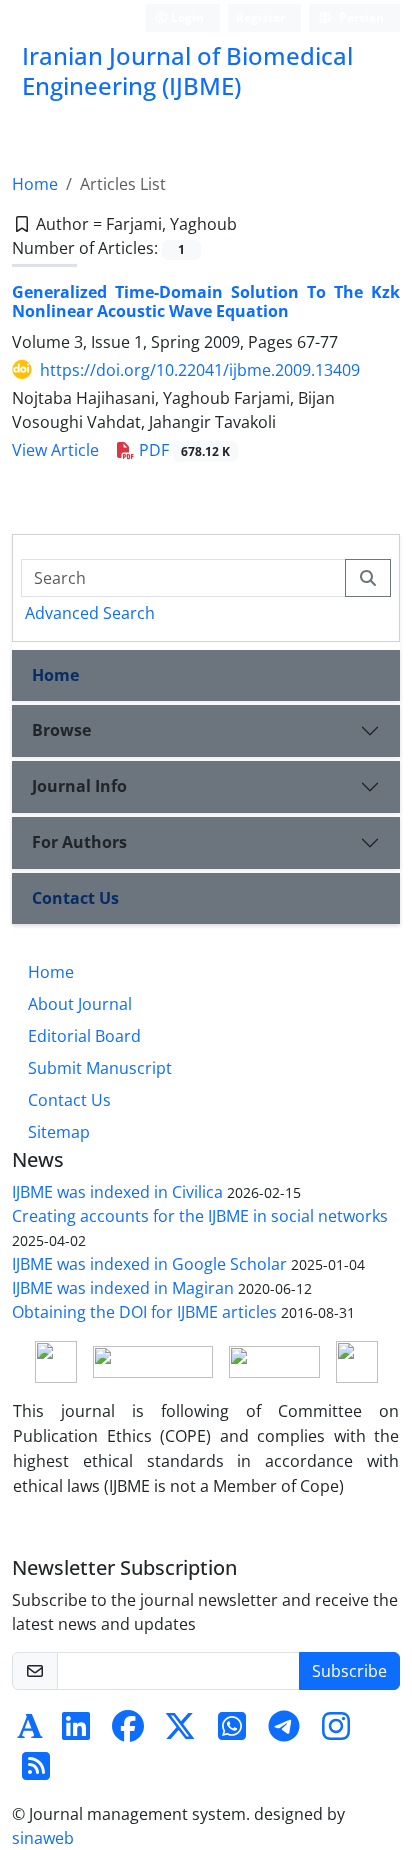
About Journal (80, 1004)
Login (186, 17)
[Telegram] (284, 1732)
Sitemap (59, 1132)
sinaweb (43, 1838)
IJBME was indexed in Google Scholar (149, 1264)
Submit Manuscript (100, 1068)
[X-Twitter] (180, 1732)
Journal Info (79, 786)
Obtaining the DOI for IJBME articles (144, 1312)
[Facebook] (128, 1732)
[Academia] (30, 1732)
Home (35, 184)
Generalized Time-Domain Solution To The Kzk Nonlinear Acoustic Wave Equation (206, 301)
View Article (55, 450)
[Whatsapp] (232, 1732)
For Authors (79, 842)
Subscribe (349, 1671)
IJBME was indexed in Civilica (117, 1192)
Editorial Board (84, 1036)
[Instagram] (336, 1732)
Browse (61, 730)
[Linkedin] (76, 1732)
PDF (182, 450)
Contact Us (75, 898)
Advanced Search (90, 613)
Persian (360, 17)
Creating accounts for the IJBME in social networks (200, 1216)
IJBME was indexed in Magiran (123, 1288)
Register (260, 17)
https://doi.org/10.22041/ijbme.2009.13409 (200, 370)
